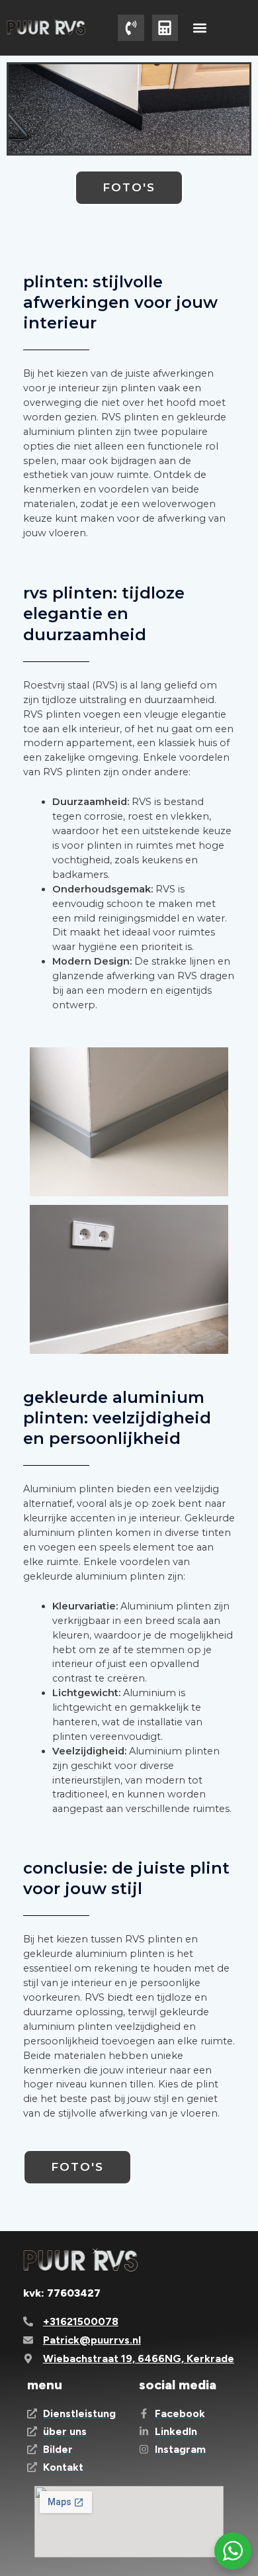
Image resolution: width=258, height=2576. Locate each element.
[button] (199, 27)
